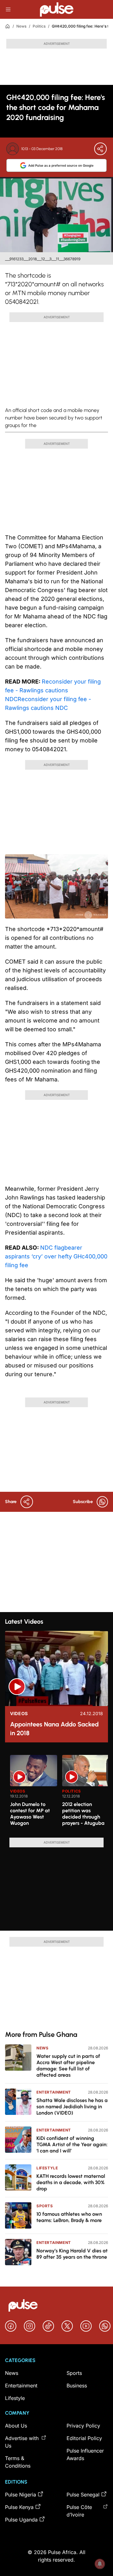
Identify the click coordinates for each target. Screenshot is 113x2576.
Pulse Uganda (21, 2520)
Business (77, 2386)
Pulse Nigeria (21, 2495)
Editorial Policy (84, 2438)
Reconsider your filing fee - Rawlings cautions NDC (53, 690)
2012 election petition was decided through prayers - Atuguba (83, 1814)
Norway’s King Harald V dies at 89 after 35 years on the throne (72, 2254)
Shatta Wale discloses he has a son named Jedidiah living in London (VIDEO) (72, 2107)
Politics (39, 26)
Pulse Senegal (83, 2495)
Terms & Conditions (18, 2462)
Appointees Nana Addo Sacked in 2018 (54, 1729)
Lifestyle (47, 2168)
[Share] (100, 149)
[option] (34, 1794)
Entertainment (54, 2092)
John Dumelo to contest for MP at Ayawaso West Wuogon (30, 1814)
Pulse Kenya (19, 2507)
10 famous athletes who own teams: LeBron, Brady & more (69, 2217)
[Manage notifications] (100, 2564)
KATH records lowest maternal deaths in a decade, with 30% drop (71, 2182)
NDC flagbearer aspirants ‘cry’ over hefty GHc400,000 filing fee (56, 1256)
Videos (19, 1714)
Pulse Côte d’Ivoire (79, 2511)
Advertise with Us (22, 2442)
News (21, 26)
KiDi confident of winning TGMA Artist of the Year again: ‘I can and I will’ (72, 2144)
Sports (45, 2206)
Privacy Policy (83, 2426)
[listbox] (59, 1793)
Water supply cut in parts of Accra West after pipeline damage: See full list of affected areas (68, 2066)
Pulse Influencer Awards (85, 2454)
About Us (16, 2426)
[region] (56, 1793)
